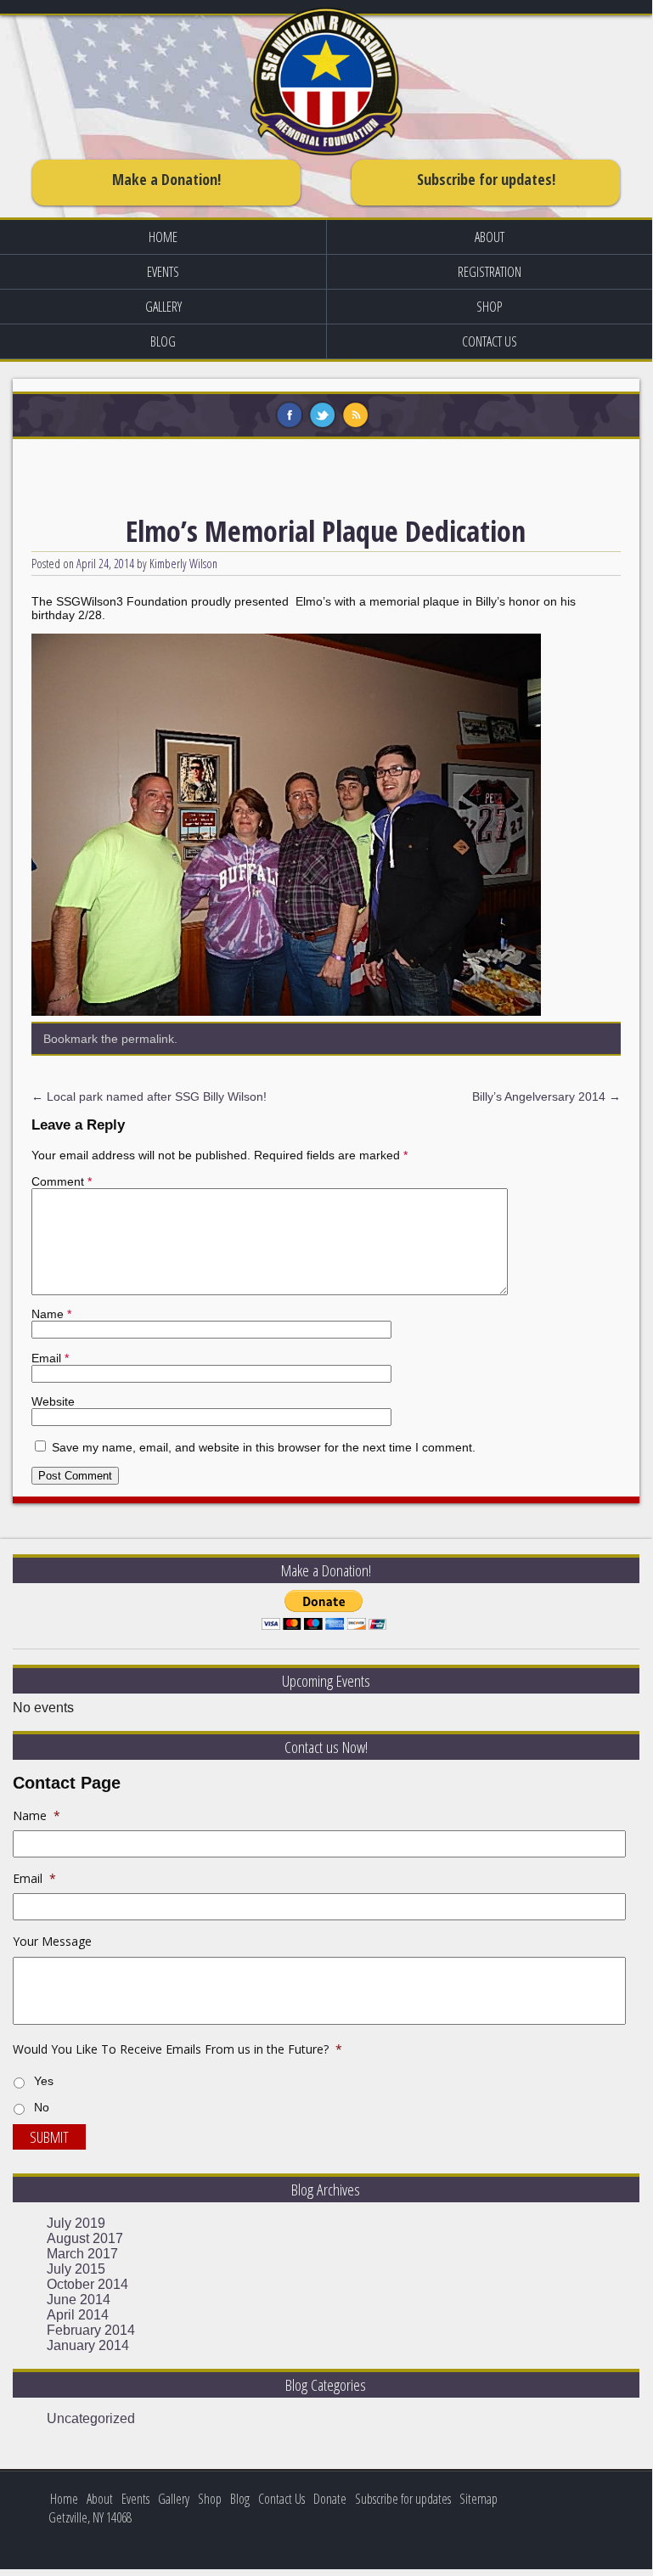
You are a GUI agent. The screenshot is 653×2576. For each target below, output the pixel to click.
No (42, 2107)
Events (163, 272)
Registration (490, 272)
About (490, 237)
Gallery (163, 307)
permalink (148, 1039)
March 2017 (82, 2254)
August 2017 (85, 2238)
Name (51, 1314)
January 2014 (88, 2345)
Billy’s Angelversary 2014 (546, 1096)
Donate (330, 2499)
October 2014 (87, 2284)
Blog (163, 341)
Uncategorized (91, 2418)
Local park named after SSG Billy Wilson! (149, 1096)
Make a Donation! (166, 179)
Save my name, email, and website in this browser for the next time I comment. (264, 1447)
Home (163, 237)
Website (53, 1401)
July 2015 (76, 2269)
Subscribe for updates (403, 2499)
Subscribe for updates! (486, 179)
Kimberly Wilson (183, 564)
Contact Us (490, 341)
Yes (44, 2081)
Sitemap (478, 2499)
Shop (489, 307)
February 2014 (91, 2330)
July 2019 (76, 2223)
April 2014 (78, 2315)
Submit (49, 2137)
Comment (62, 1181)
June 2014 (79, 2300)
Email (50, 1358)
